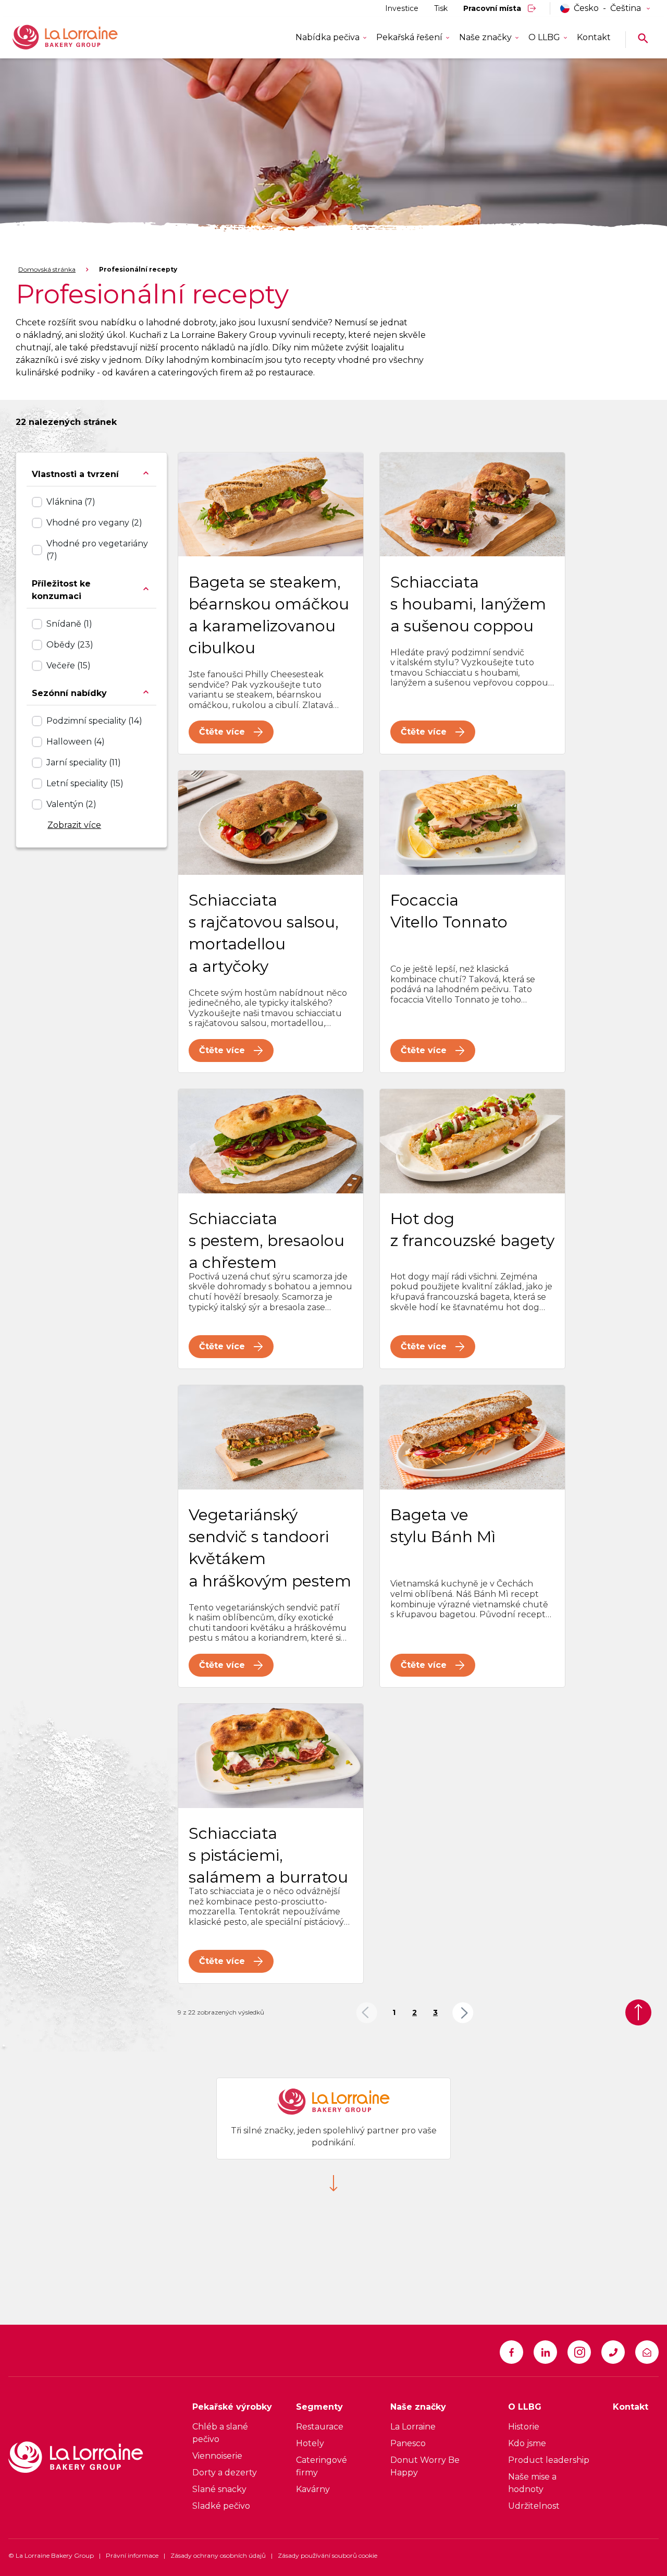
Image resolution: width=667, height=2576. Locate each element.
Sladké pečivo (221, 2506)
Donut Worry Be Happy (425, 2466)
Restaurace (320, 2427)
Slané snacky (219, 2489)
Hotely (310, 2443)
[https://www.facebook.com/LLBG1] (511, 2352)
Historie (524, 2427)
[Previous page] (367, 2013)
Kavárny (313, 2489)
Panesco (408, 2443)
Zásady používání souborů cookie (328, 2555)
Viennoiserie (217, 2456)
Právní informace (132, 2555)
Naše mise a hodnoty (532, 2483)
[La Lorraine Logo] (80, 38)
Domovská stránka (47, 269)
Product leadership (549, 2460)
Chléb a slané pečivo (220, 2433)
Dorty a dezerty (225, 2473)
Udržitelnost (534, 2506)
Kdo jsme (527, 2443)
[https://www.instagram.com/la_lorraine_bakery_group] (579, 2352)
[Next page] (463, 2013)
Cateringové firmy (322, 2466)
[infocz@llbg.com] (647, 2352)
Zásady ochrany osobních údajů (218, 2555)
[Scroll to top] (638, 2012)
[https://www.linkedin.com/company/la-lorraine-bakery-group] (545, 2352)
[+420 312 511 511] (613, 2352)
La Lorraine (413, 2427)
